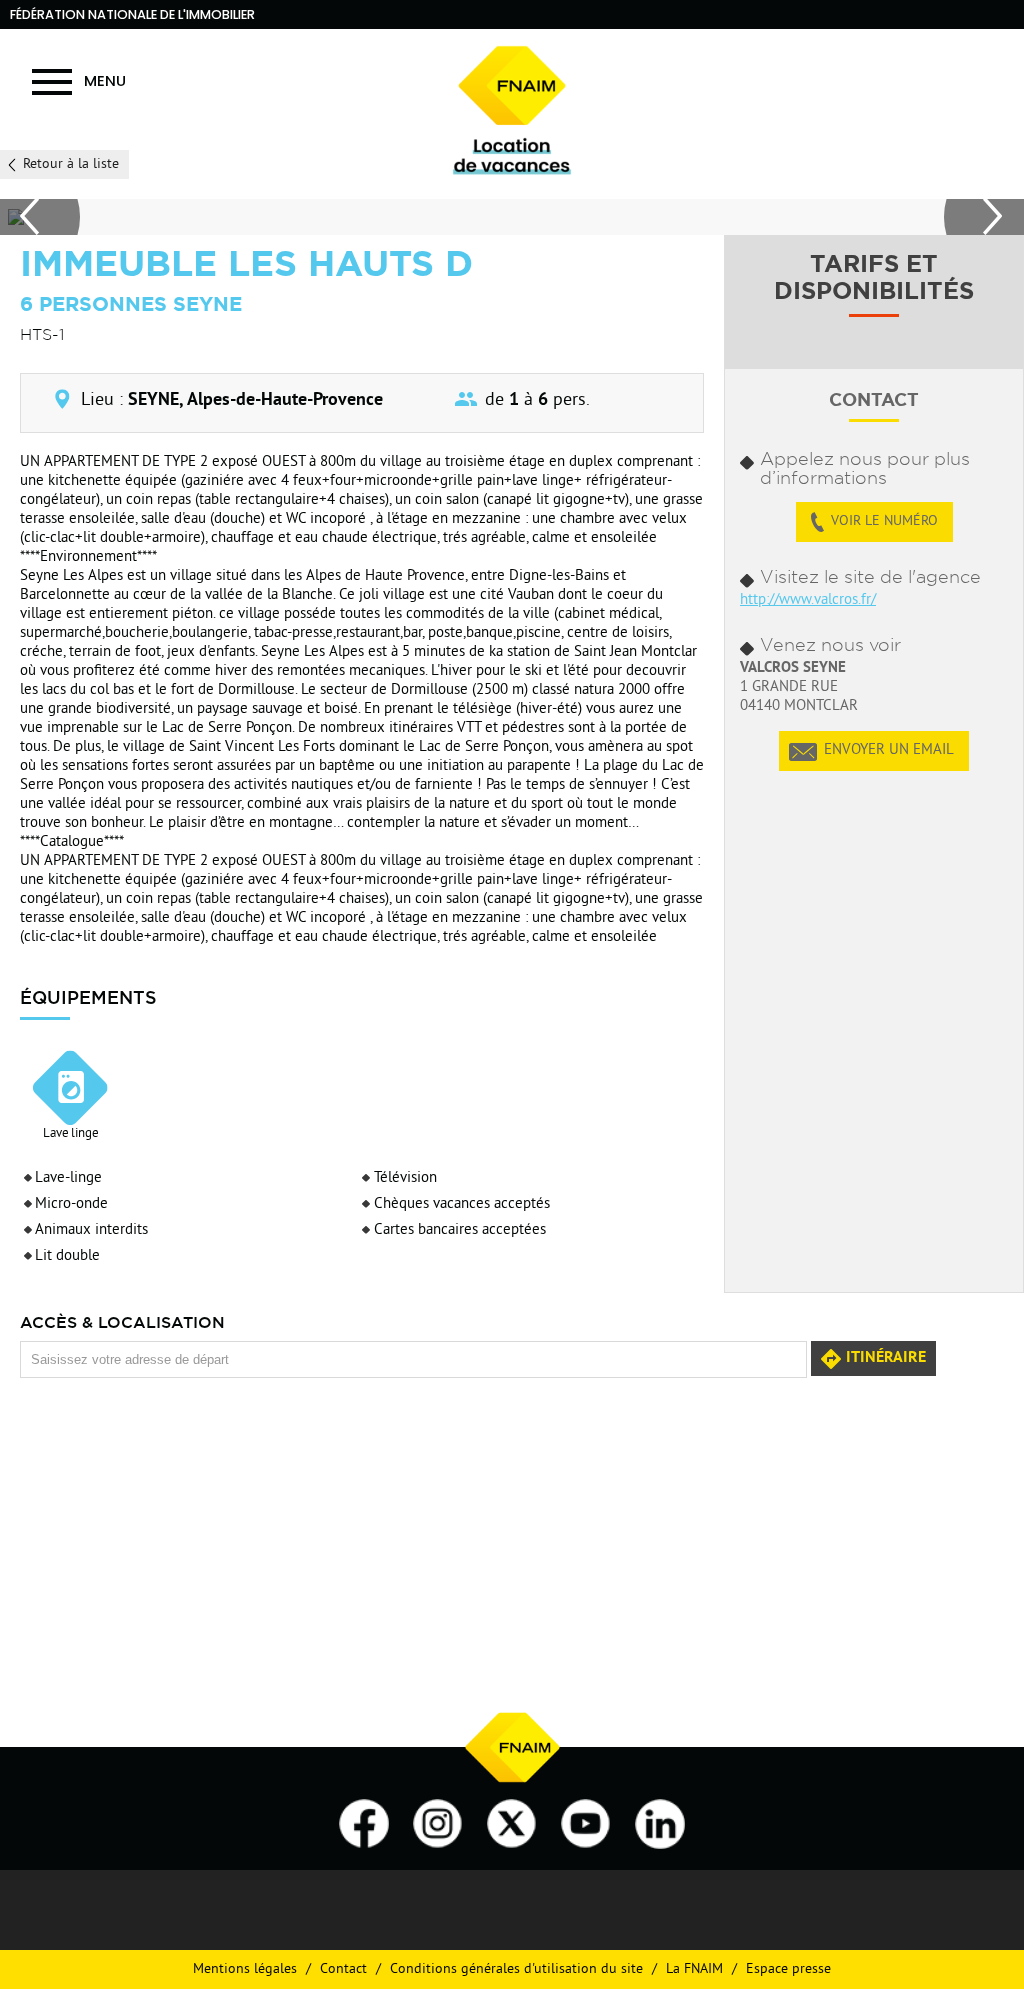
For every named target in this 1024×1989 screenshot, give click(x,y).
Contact (343, 1969)
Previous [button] (40, 217)
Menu (105, 80)
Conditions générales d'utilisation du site (516, 1969)
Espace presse (788, 1969)
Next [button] (984, 217)
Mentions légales (245, 1969)
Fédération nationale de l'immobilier (132, 14)
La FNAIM (694, 1969)
